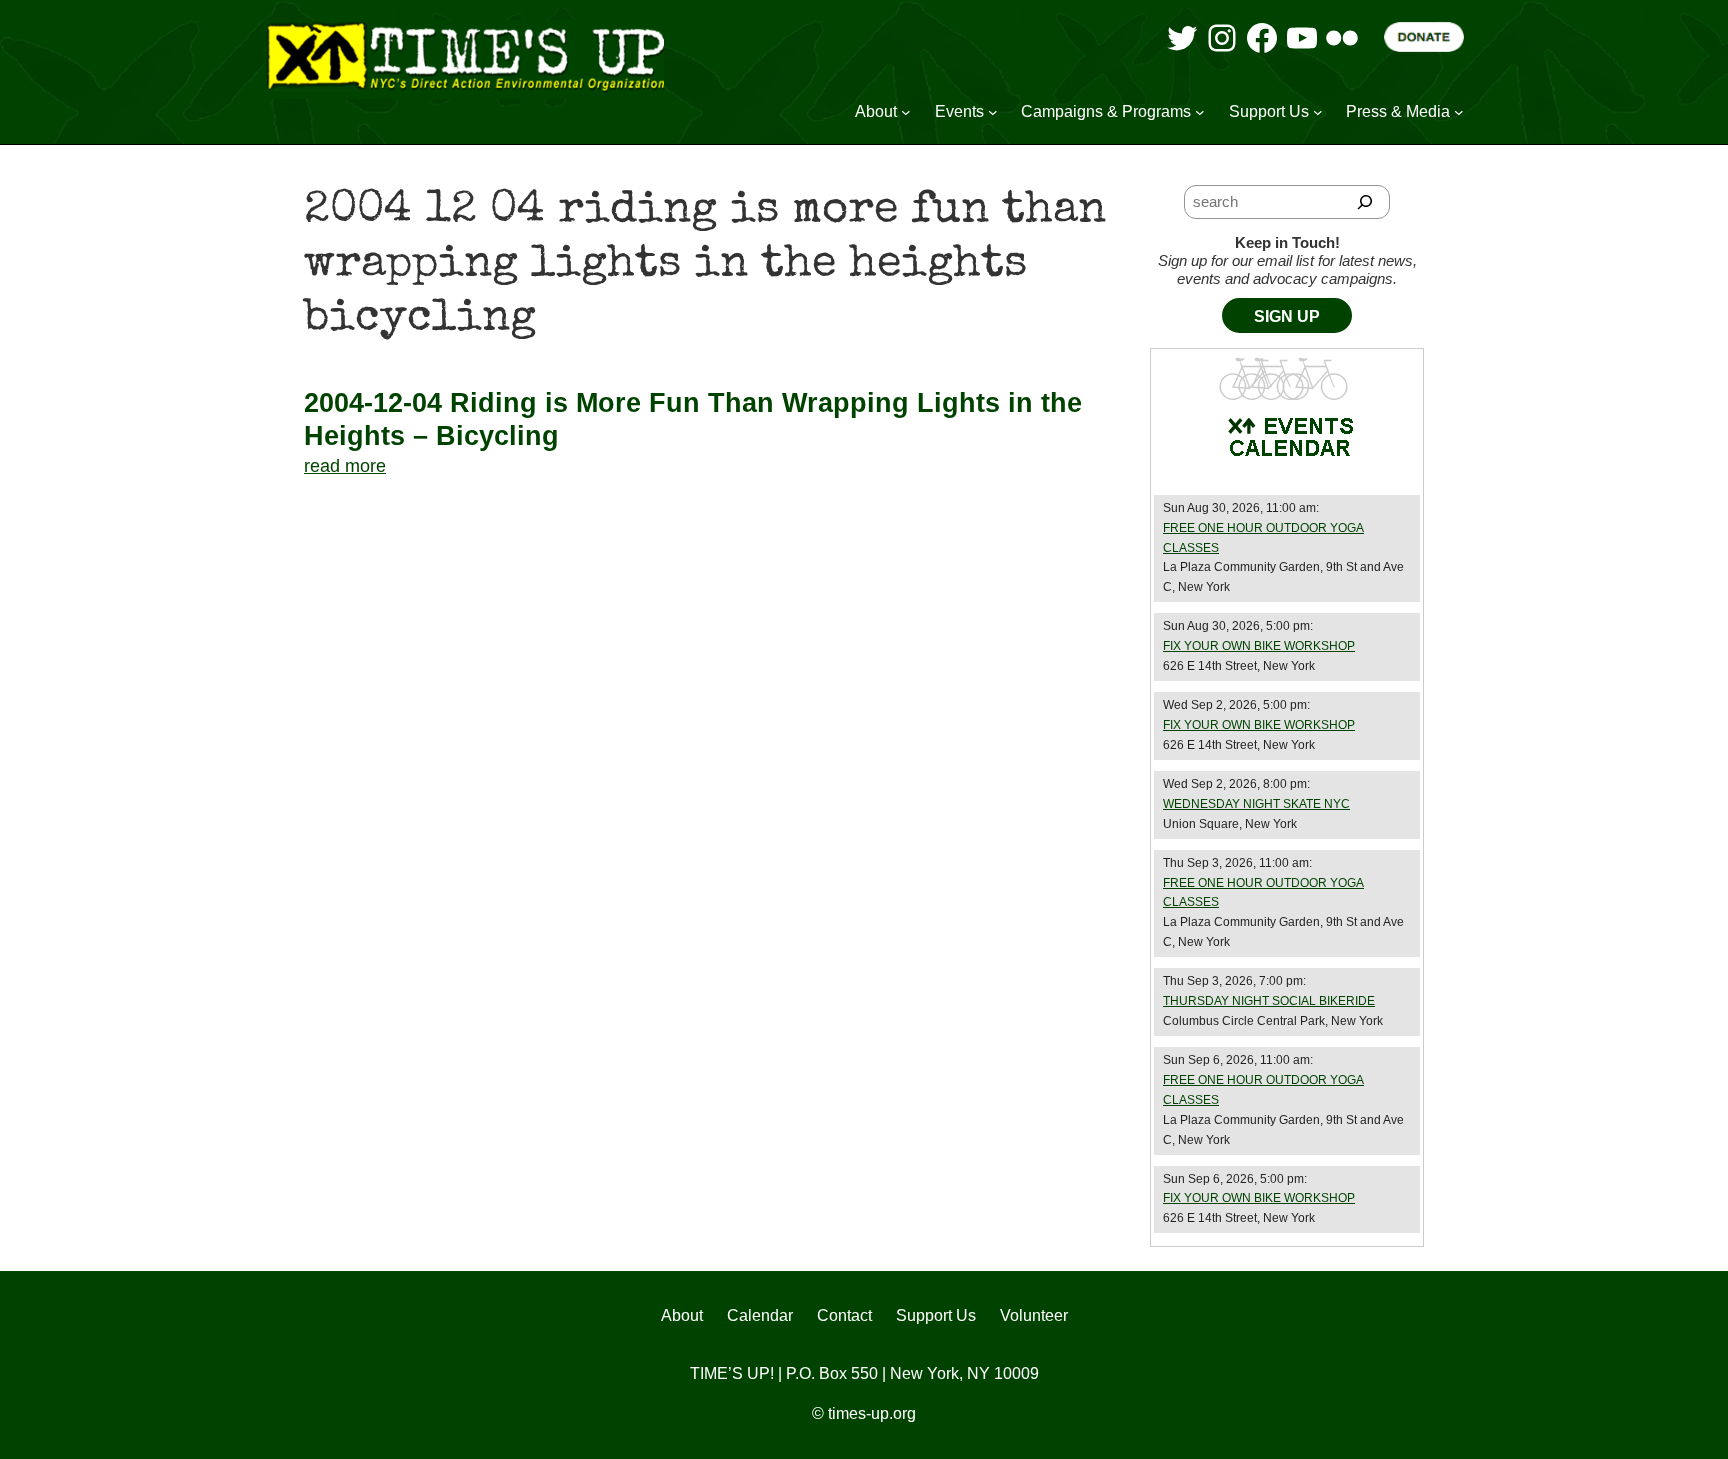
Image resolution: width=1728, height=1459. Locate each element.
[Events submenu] (993, 112)
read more (345, 466)
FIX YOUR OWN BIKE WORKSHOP (1259, 646)
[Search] (1365, 202)
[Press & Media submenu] (1459, 112)
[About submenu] (906, 112)
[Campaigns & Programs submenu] (1200, 112)
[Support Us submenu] (1318, 112)
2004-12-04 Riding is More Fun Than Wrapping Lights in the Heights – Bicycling (693, 419)
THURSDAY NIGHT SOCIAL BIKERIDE (1269, 1001)
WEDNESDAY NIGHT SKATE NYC (1256, 804)
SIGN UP (1287, 316)
